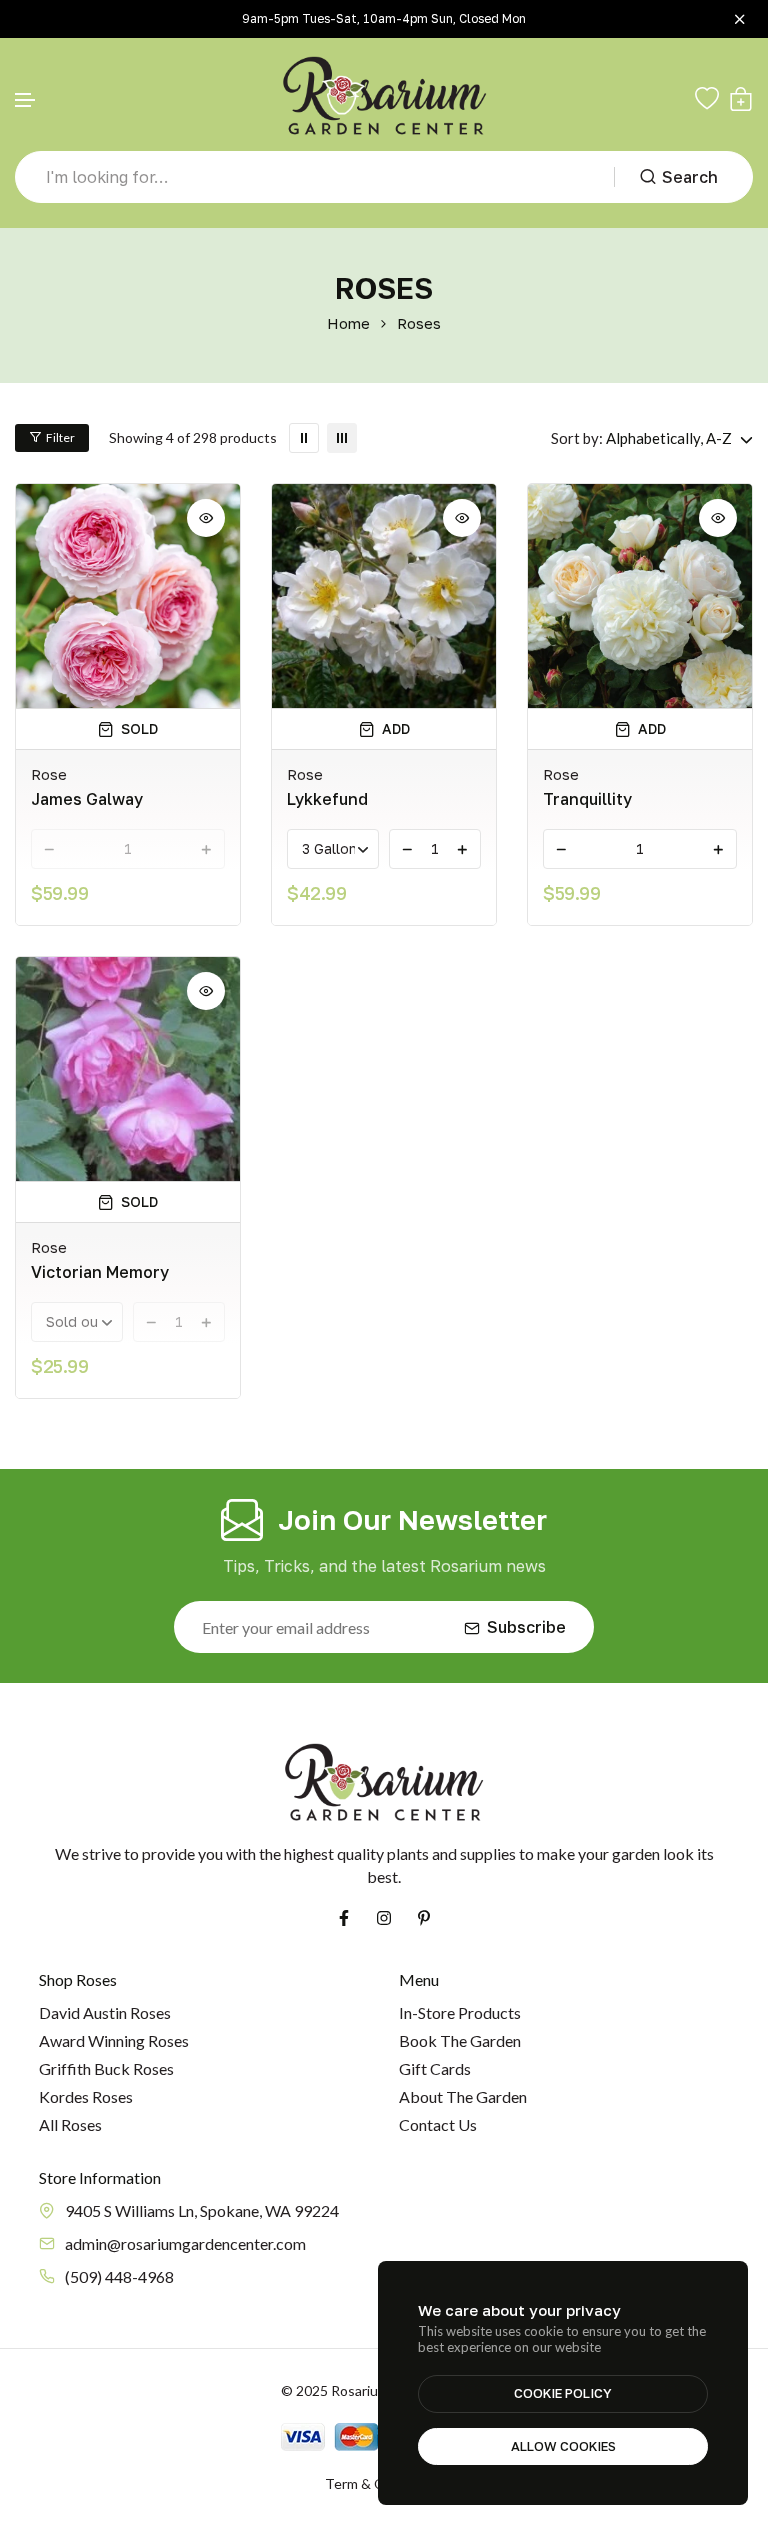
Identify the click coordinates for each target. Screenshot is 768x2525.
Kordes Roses (86, 2096)
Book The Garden (460, 2040)
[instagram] (384, 1918)
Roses (419, 323)
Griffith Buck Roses (106, 2068)
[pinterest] (424, 1918)
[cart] (741, 99)
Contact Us (438, 2124)
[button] (26, 100)
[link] (304, 438)
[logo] (384, 98)
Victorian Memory (100, 1272)
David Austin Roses (105, 2012)
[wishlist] (707, 99)
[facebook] (344, 1918)
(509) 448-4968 (119, 2276)
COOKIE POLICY (563, 2393)
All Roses (70, 2124)
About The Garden (463, 2096)
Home (348, 323)
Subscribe (526, 1627)
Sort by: (577, 438)
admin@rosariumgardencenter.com (185, 2243)
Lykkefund (327, 799)
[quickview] (206, 518)
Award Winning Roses (114, 2040)
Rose (49, 774)
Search (690, 177)
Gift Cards (435, 2068)
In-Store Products (460, 2012)
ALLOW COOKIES (563, 2446)
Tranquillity (587, 799)
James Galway (87, 799)
